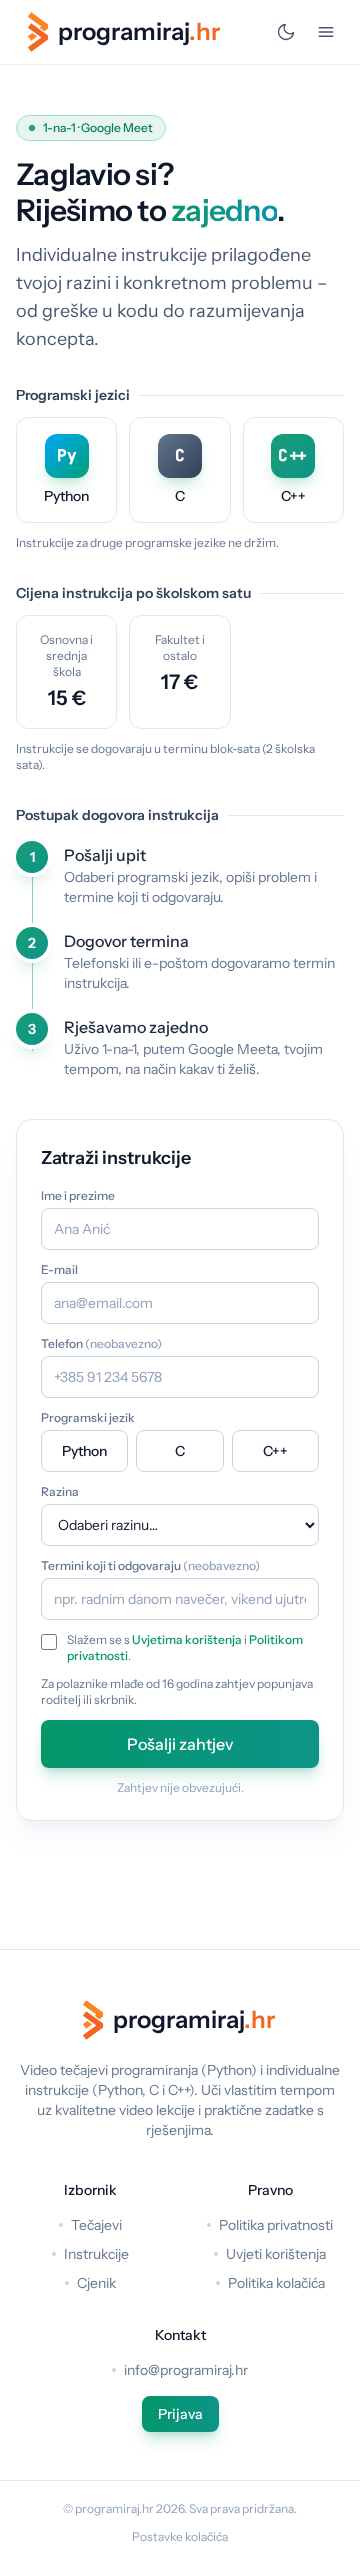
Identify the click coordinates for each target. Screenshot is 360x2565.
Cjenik (96, 2283)
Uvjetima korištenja (187, 1639)
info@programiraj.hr (186, 2370)
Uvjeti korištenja (276, 2254)
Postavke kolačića (180, 2536)
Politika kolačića (276, 2283)
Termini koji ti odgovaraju (150, 1565)
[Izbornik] (326, 32)
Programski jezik (88, 1417)
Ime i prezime (78, 1195)
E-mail (59, 1269)
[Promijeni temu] (286, 32)
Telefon (101, 1343)
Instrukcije (96, 2254)
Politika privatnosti (276, 2225)
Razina (60, 1491)
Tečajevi (96, 2225)
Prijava (180, 2414)
